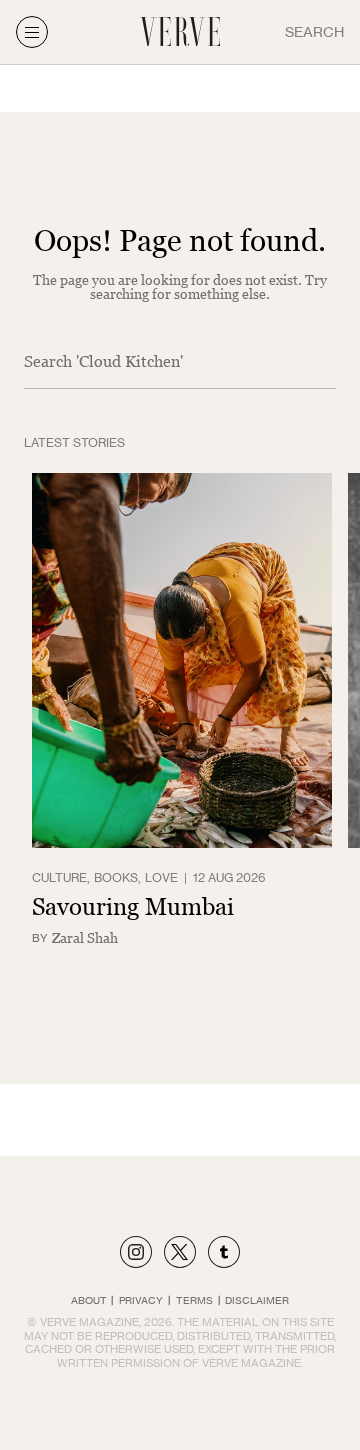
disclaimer (257, 1300)
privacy (141, 1300)
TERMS (194, 1300)
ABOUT (89, 1300)
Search (314, 31)
